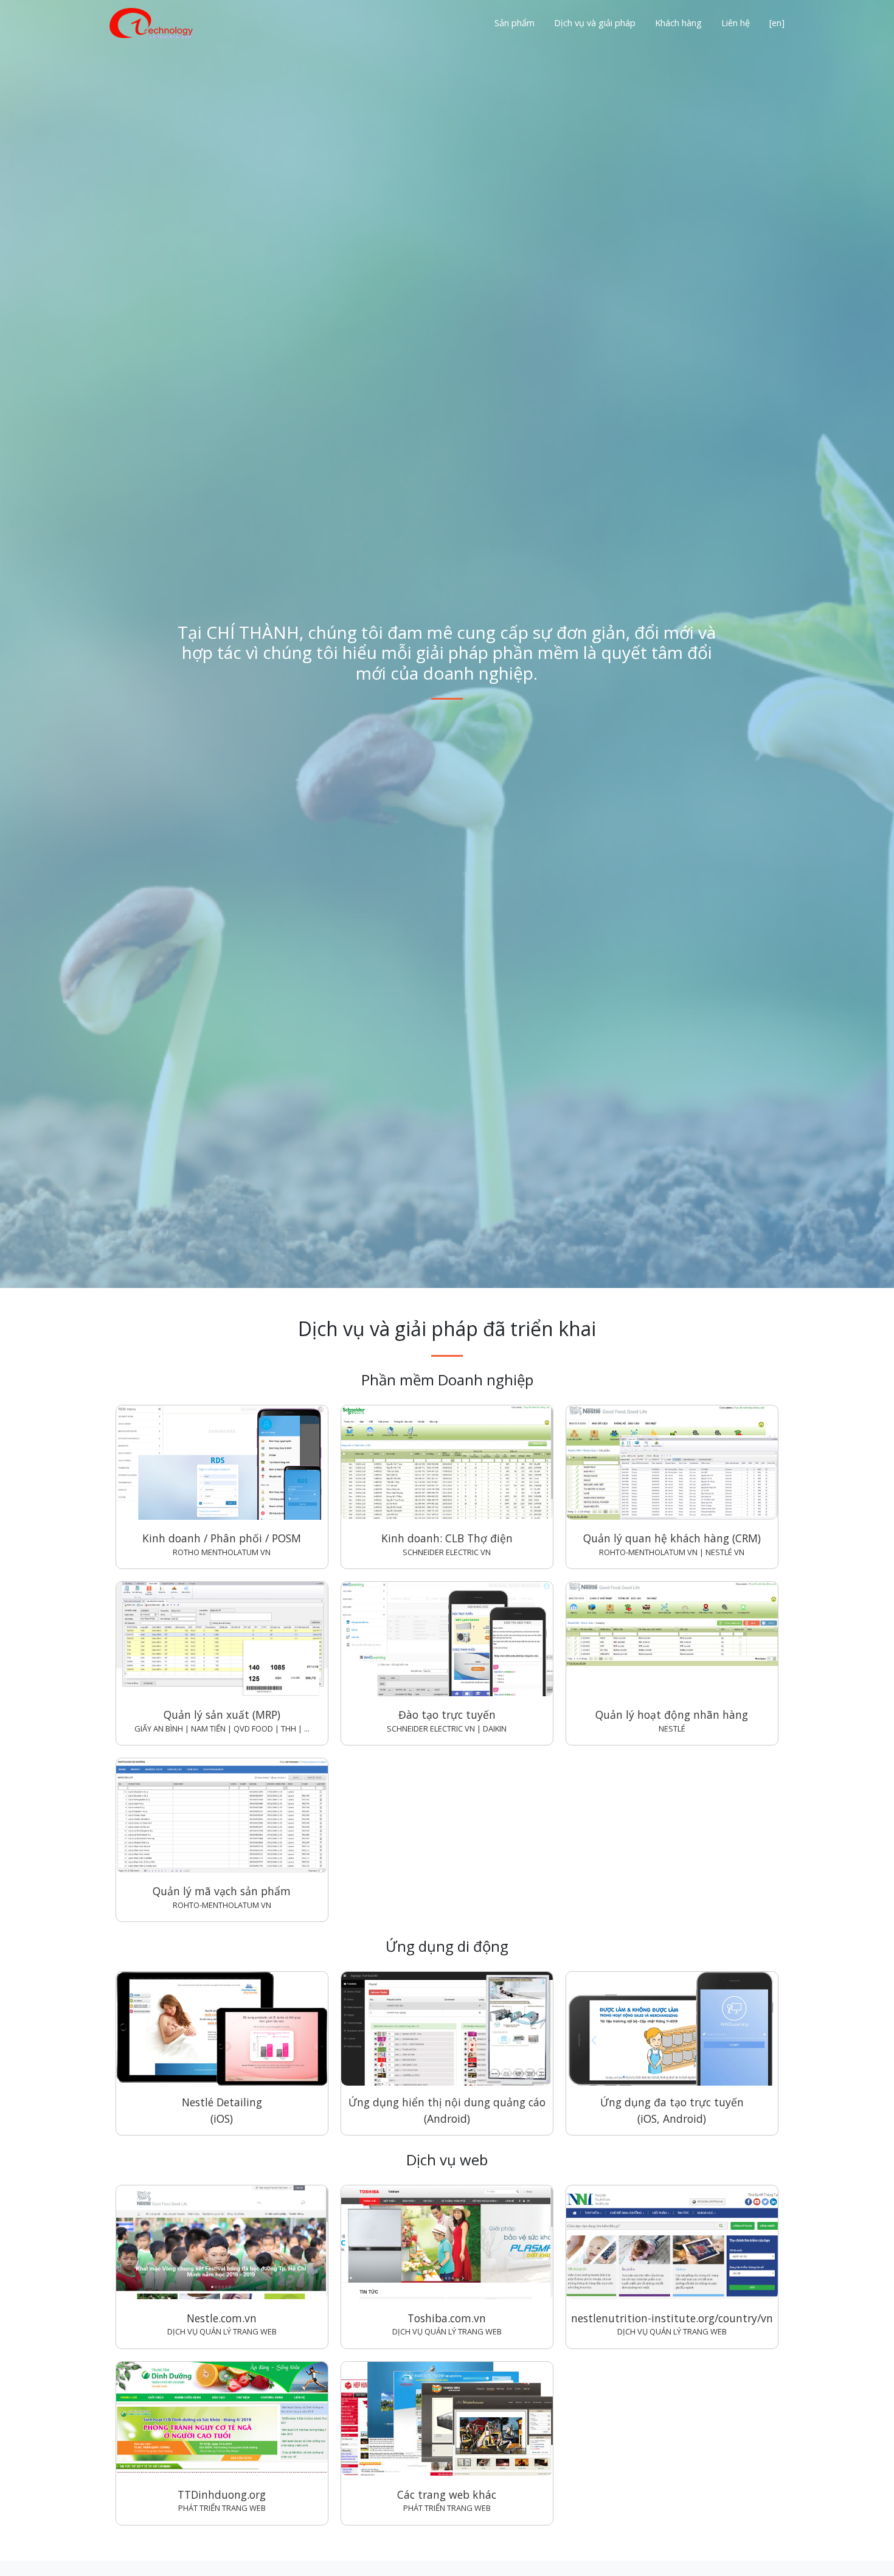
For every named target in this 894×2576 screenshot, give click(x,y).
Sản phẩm (515, 23)
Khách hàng (678, 23)
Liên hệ (736, 23)
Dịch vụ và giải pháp (595, 23)
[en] (777, 23)
